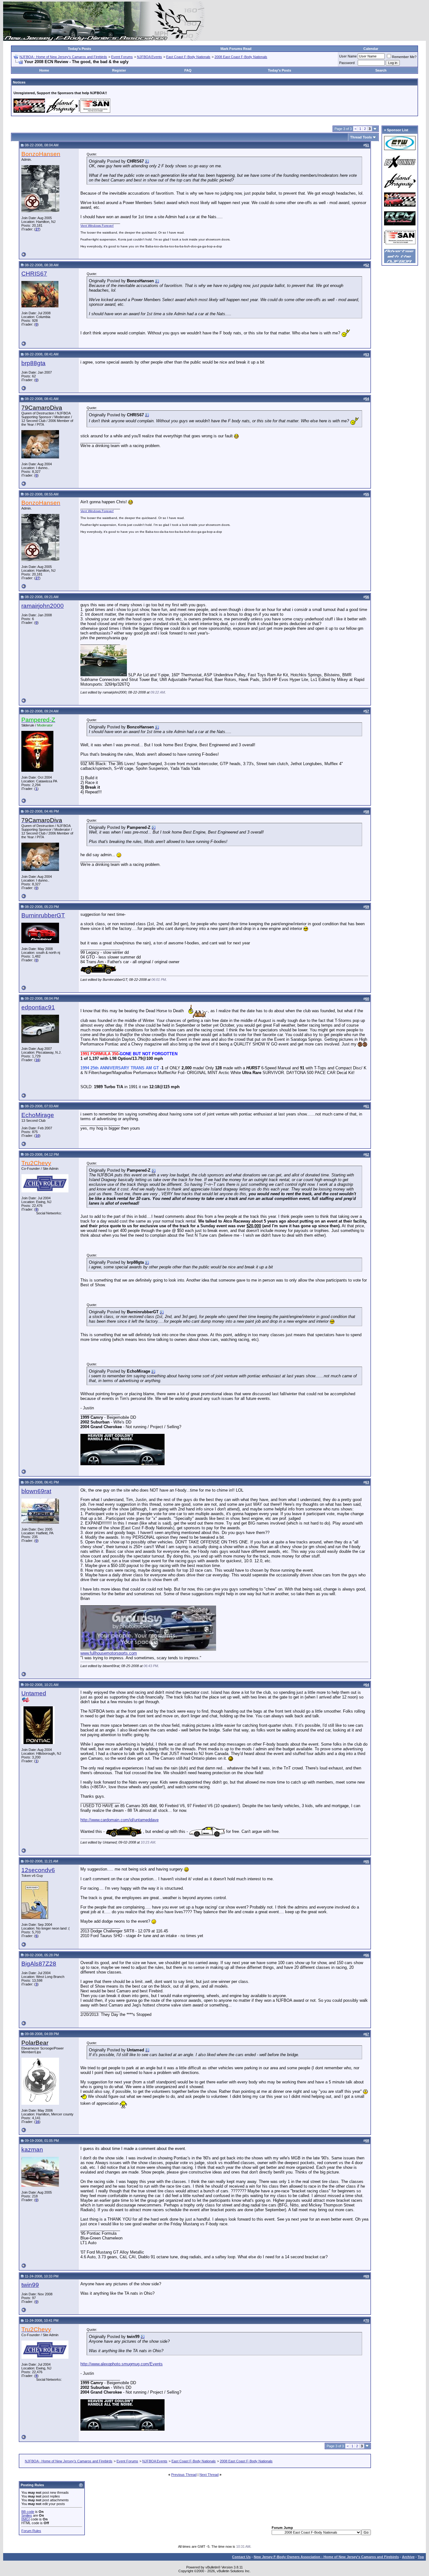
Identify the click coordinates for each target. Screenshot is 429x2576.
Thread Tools (361, 137)
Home (44, 70)
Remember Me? (404, 57)
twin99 (30, 2285)
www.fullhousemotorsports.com (109, 1653)
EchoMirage (38, 1115)
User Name (348, 56)
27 (37, 229)
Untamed (34, 1693)
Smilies (27, 2515)
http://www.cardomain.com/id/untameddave (119, 1820)
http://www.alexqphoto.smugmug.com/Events (122, 2364)
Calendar (371, 49)
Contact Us (241, 2557)
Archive (408, 2557)
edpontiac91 (38, 1007)
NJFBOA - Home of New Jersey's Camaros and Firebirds (63, 57)
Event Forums (122, 57)
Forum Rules (31, 2531)
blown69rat (36, 1491)
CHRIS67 (34, 274)
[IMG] (26, 2519)
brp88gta (33, 363)
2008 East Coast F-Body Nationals (241, 57)
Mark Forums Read (236, 49)
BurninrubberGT (43, 915)
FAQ (188, 70)
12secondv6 (38, 1870)
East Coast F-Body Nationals (188, 57)
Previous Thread (184, 2475)
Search (381, 70)
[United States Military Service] (26, 1701)
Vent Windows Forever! (97, 226)
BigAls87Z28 (39, 1964)
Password (347, 63)
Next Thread (209, 2475)
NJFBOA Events (149, 57)
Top (421, 2557)
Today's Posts (79, 49)
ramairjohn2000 (43, 606)
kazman (32, 2149)
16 (37, 1060)
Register (119, 70)
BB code (28, 2512)
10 (37, 1136)
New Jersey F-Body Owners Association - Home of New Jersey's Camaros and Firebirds (326, 2557)
